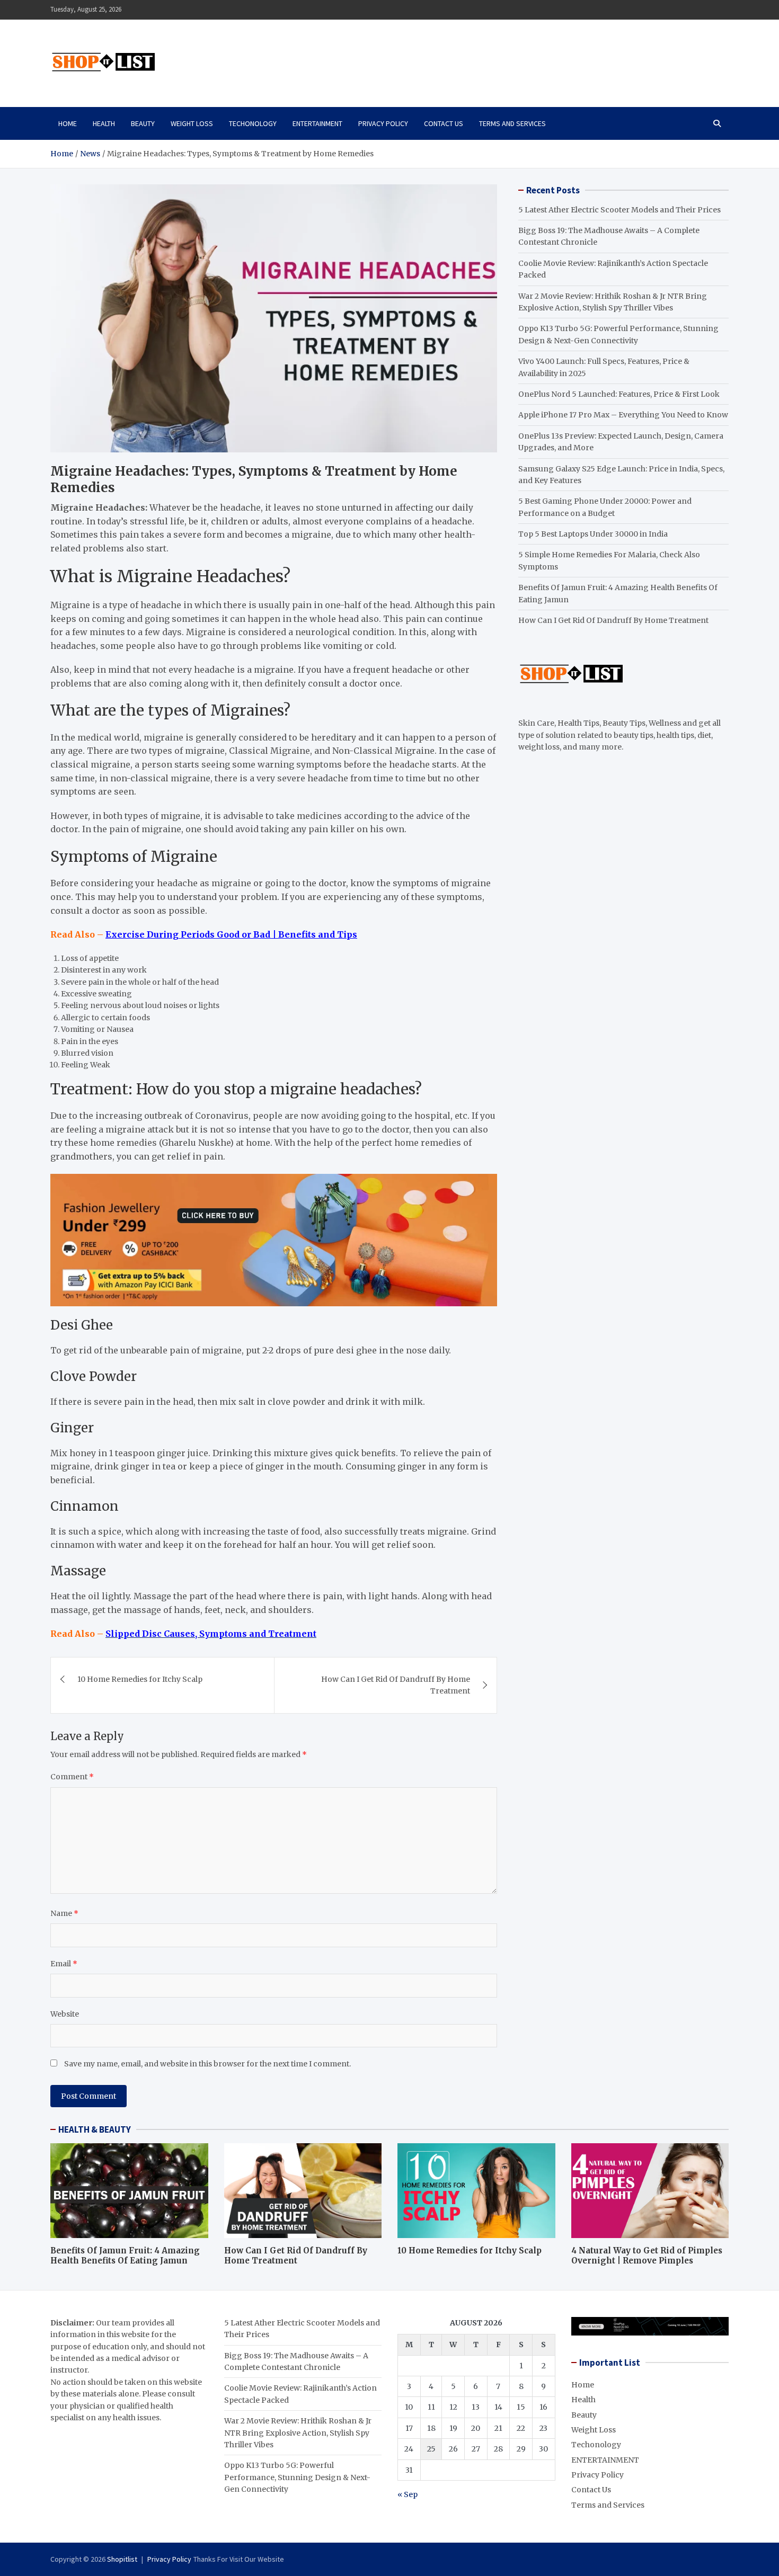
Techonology (253, 123)
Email (64, 1964)
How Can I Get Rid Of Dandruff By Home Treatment (396, 1685)
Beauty (143, 123)
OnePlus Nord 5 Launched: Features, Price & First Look (619, 394)
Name (64, 1913)
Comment (72, 1777)
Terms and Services (512, 123)
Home (68, 123)
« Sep (408, 2494)
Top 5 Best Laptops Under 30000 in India (593, 534)
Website (65, 2014)
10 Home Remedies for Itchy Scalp (140, 1679)
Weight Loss (192, 123)
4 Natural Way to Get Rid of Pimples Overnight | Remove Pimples (647, 2256)
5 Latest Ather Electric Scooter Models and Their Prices (619, 210)
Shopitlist (122, 2559)
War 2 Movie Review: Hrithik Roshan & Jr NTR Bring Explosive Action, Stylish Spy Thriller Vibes (298, 2433)
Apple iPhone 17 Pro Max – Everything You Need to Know (623, 415)
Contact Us (444, 123)
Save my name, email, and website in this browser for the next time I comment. (207, 2064)
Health (104, 123)
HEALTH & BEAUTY (95, 2129)
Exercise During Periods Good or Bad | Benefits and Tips (231, 934)
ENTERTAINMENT (317, 123)
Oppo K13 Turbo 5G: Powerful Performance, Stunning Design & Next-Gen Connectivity (297, 2477)
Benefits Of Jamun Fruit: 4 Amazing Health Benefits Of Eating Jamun (125, 2256)
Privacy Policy (383, 123)
